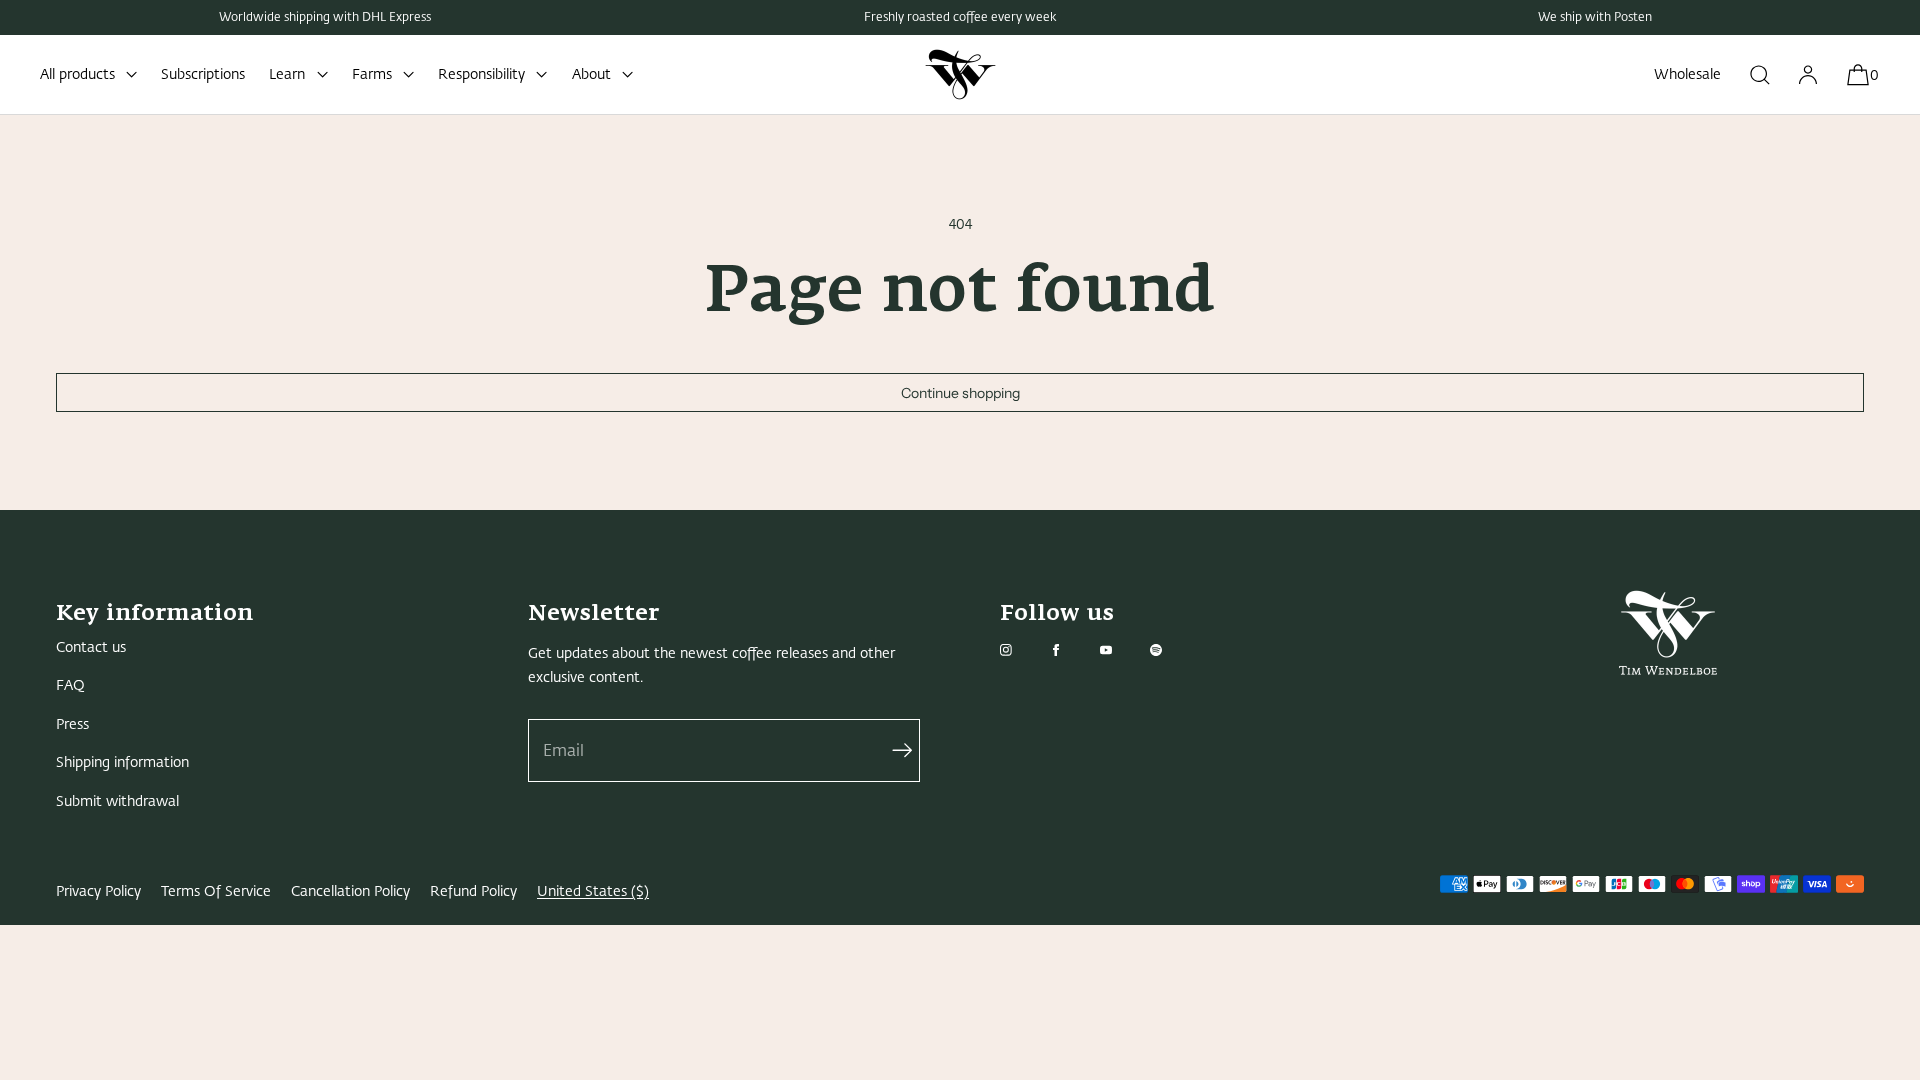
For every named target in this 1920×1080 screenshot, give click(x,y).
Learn (287, 74)
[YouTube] (1122, 650)
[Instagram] (1022, 650)
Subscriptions (203, 74)
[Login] (1808, 74)
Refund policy (473, 891)
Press (72, 724)
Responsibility (481, 74)
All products (77, 74)
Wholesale (1687, 74)
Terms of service (216, 891)
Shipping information (122, 762)
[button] (1760, 74)
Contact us (91, 647)
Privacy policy (98, 891)
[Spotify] (1172, 650)
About (591, 74)
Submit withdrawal (117, 801)
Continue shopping (960, 393)
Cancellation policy (350, 891)
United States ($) (593, 891)
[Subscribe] (895, 750)
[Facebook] (1072, 650)
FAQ (70, 685)
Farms (372, 74)
